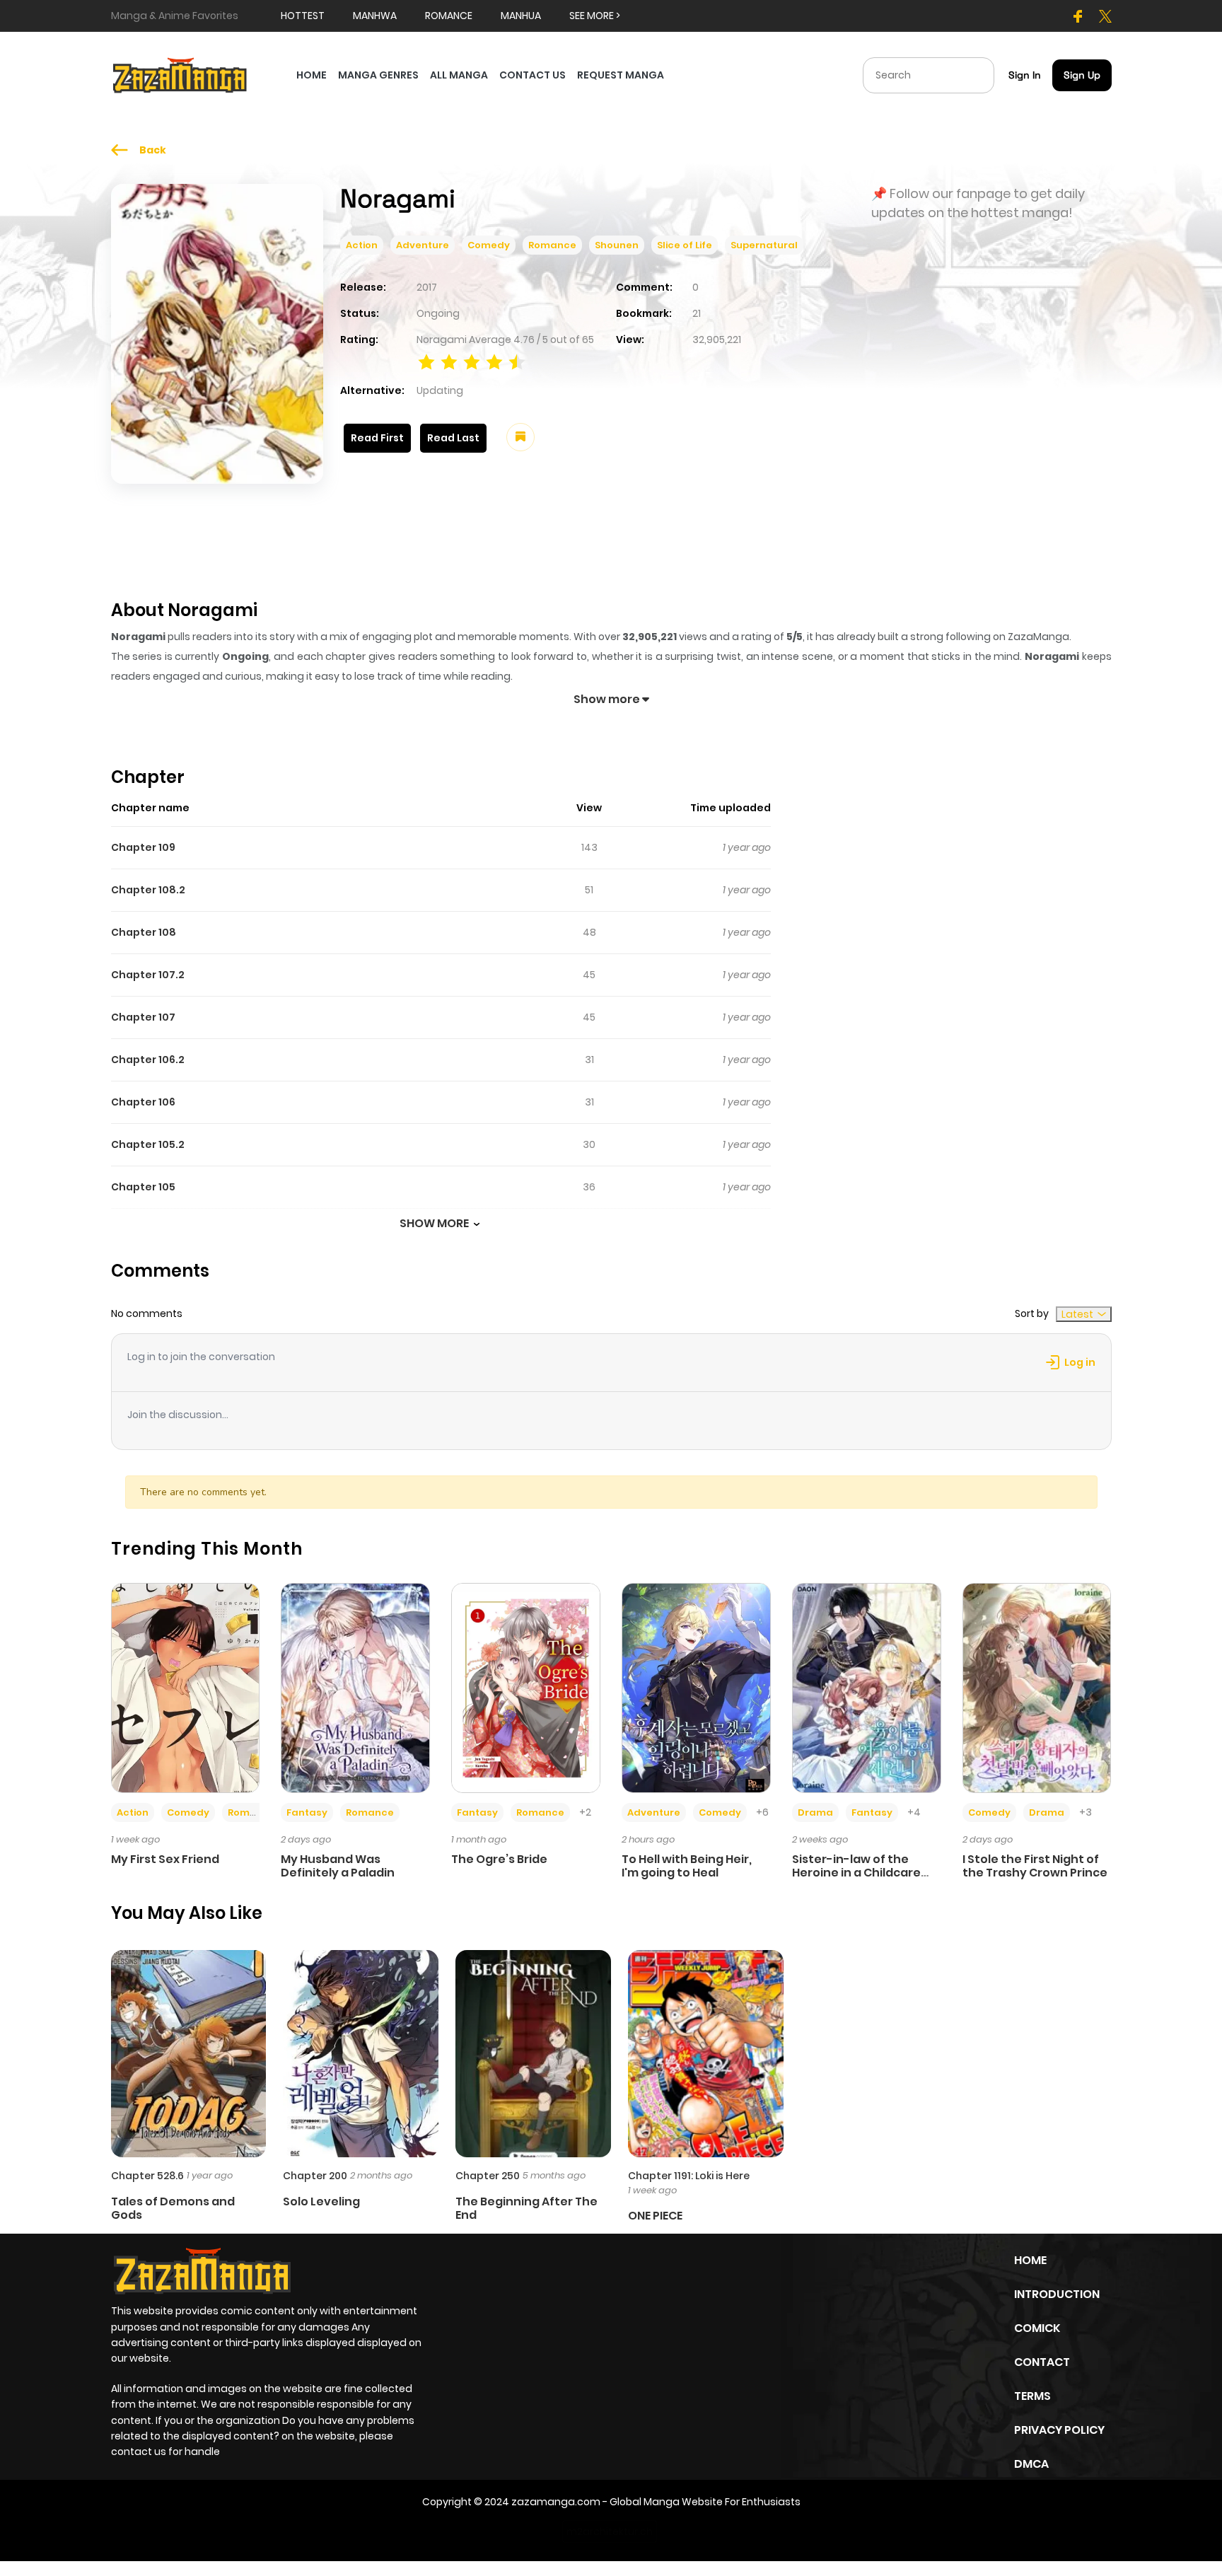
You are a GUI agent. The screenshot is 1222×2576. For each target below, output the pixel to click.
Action (362, 245)
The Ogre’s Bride (499, 1859)
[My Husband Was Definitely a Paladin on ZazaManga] (355, 1687)
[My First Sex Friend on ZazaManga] (186, 1687)
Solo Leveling (321, 2201)
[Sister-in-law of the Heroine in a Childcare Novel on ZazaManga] (867, 1687)
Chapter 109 (143, 847)
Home (1030, 2260)
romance (449, 16)
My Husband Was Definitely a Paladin (338, 1866)
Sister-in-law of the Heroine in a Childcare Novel (856, 1873)
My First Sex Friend (165, 1859)
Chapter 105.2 (148, 1144)
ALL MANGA (459, 75)
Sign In (1025, 75)
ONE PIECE (655, 2216)
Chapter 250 (488, 2176)
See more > (595, 16)
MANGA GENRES (378, 75)
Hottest (303, 16)
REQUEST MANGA (621, 75)
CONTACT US (533, 75)
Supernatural (764, 245)
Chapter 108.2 (148, 890)
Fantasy (307, 1812)
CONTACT (1042, 2362)
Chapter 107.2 (148, 975)
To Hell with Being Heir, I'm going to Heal (687, 1866)
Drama (815, 1812)
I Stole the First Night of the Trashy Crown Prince (1035, 1866)
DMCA (1031, 2464)
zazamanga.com (556, 2502)
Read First (377, 438)
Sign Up (1082, 75)
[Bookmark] (520, 437)
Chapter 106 (143, 1102)
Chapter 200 (315, 2176)
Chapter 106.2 (148, 1060)
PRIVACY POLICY (1059, 2430)
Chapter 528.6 (147, 2176)
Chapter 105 (143, 1187)
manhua (521, 16)
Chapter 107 (143, 1017)
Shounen (617, 245)
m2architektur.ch (610, 2531)
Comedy (489, 245)
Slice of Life (685, 245)
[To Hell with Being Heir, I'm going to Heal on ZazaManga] (696, 1687)
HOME (312, 75)
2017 (427, 287)
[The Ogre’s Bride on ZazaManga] (526, 1687)
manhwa (375, 16)
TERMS (1032, 2396)
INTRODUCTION (1057, 2294)
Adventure (423, 245)
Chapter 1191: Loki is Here (689, 2176)
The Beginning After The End (526, 2208)
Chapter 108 (144, 932)
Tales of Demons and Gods (173, 2208)
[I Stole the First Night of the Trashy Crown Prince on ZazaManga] (1037, 1687)
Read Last (453, 438)
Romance (552, 245)
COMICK (1037, 2328)
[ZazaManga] (180, 74)
